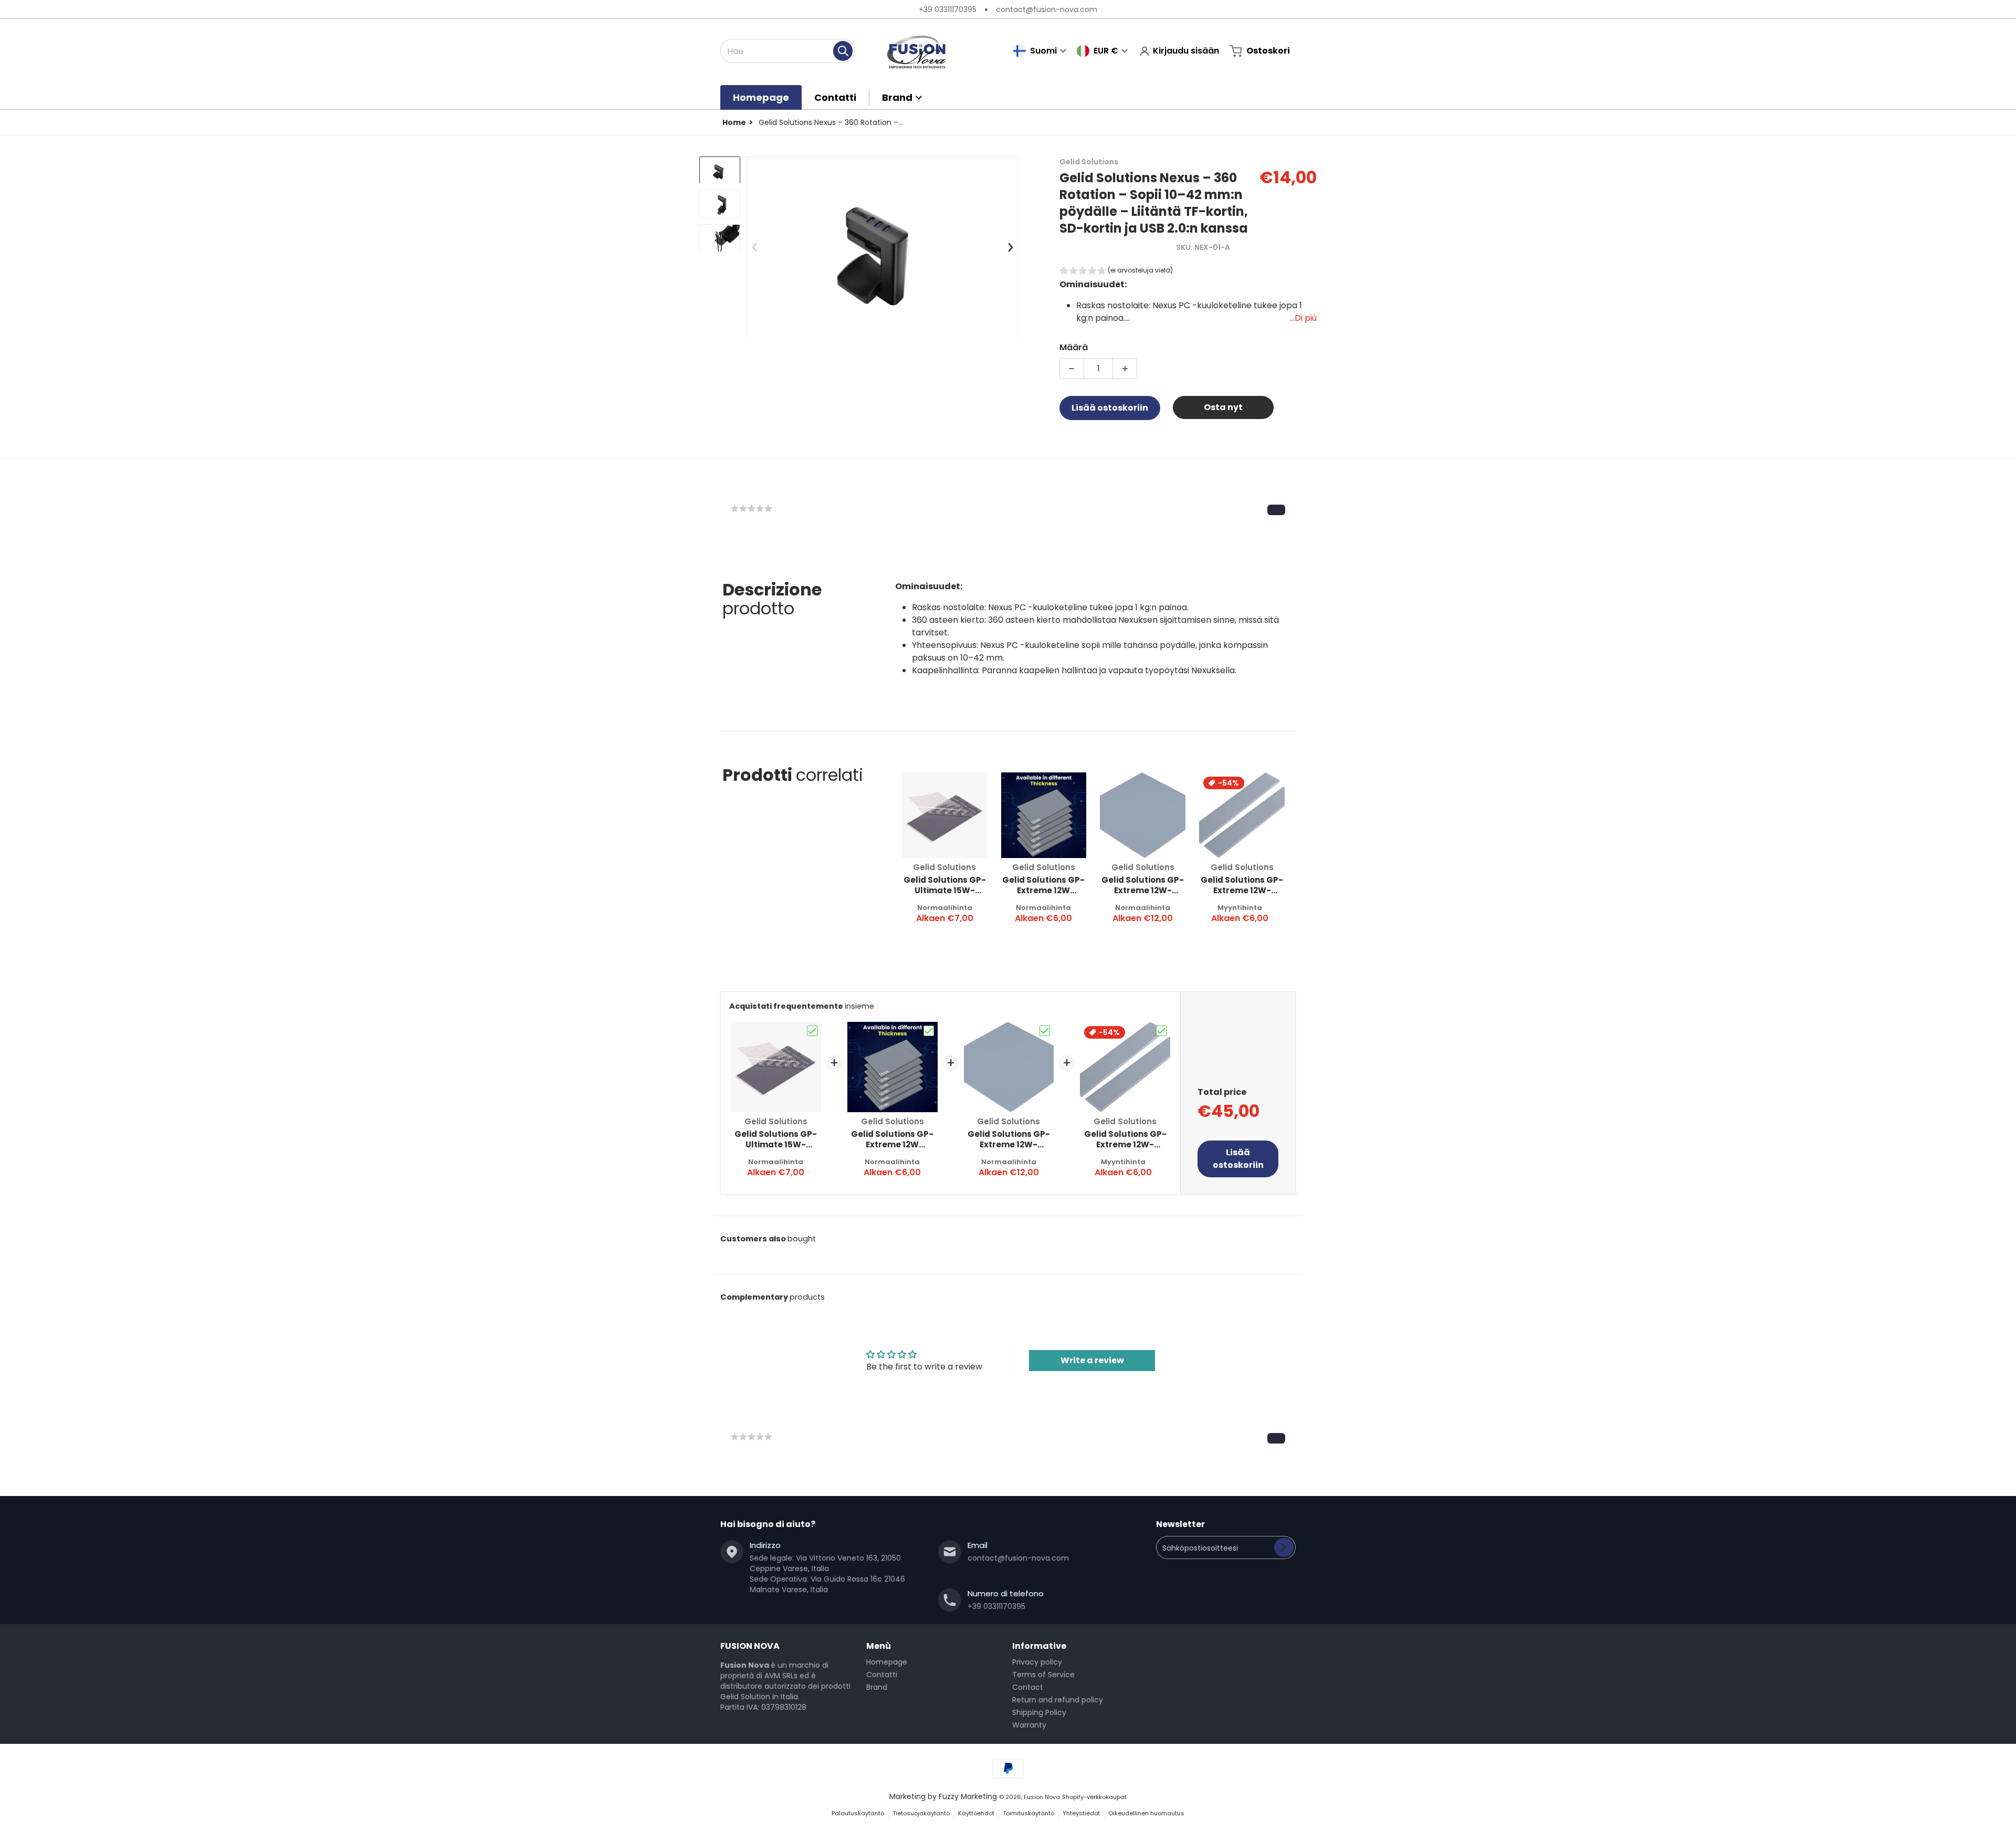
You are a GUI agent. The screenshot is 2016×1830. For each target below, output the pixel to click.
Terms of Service (1043, 1675)
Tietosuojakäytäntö (921, 1813)
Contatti (882, 1675)
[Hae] (843, 51)
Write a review (1092, 1360)
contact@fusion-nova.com (1047, 9)
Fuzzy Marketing (968, 1796)
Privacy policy (1037, 1662)
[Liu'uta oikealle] (1010, 247)
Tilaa (1284, 1547)
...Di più (1303, 318)
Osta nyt (1223, 407)
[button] (1116, 272)
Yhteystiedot (1081, 1813)
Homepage (887, 1662)
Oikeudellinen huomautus (1146, 1813)
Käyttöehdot (976, 1813)
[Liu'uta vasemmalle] (755, 247)
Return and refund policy (1058, 1700)
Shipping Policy (1039, 1712)
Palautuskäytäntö (858, 1813)
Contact (1028, 1687)
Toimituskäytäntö (1028, 1813)
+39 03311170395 (948, 9)
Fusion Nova (1042, 1797)
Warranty (1029, 1725)
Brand (877, 1687)
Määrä (1074, 347)
